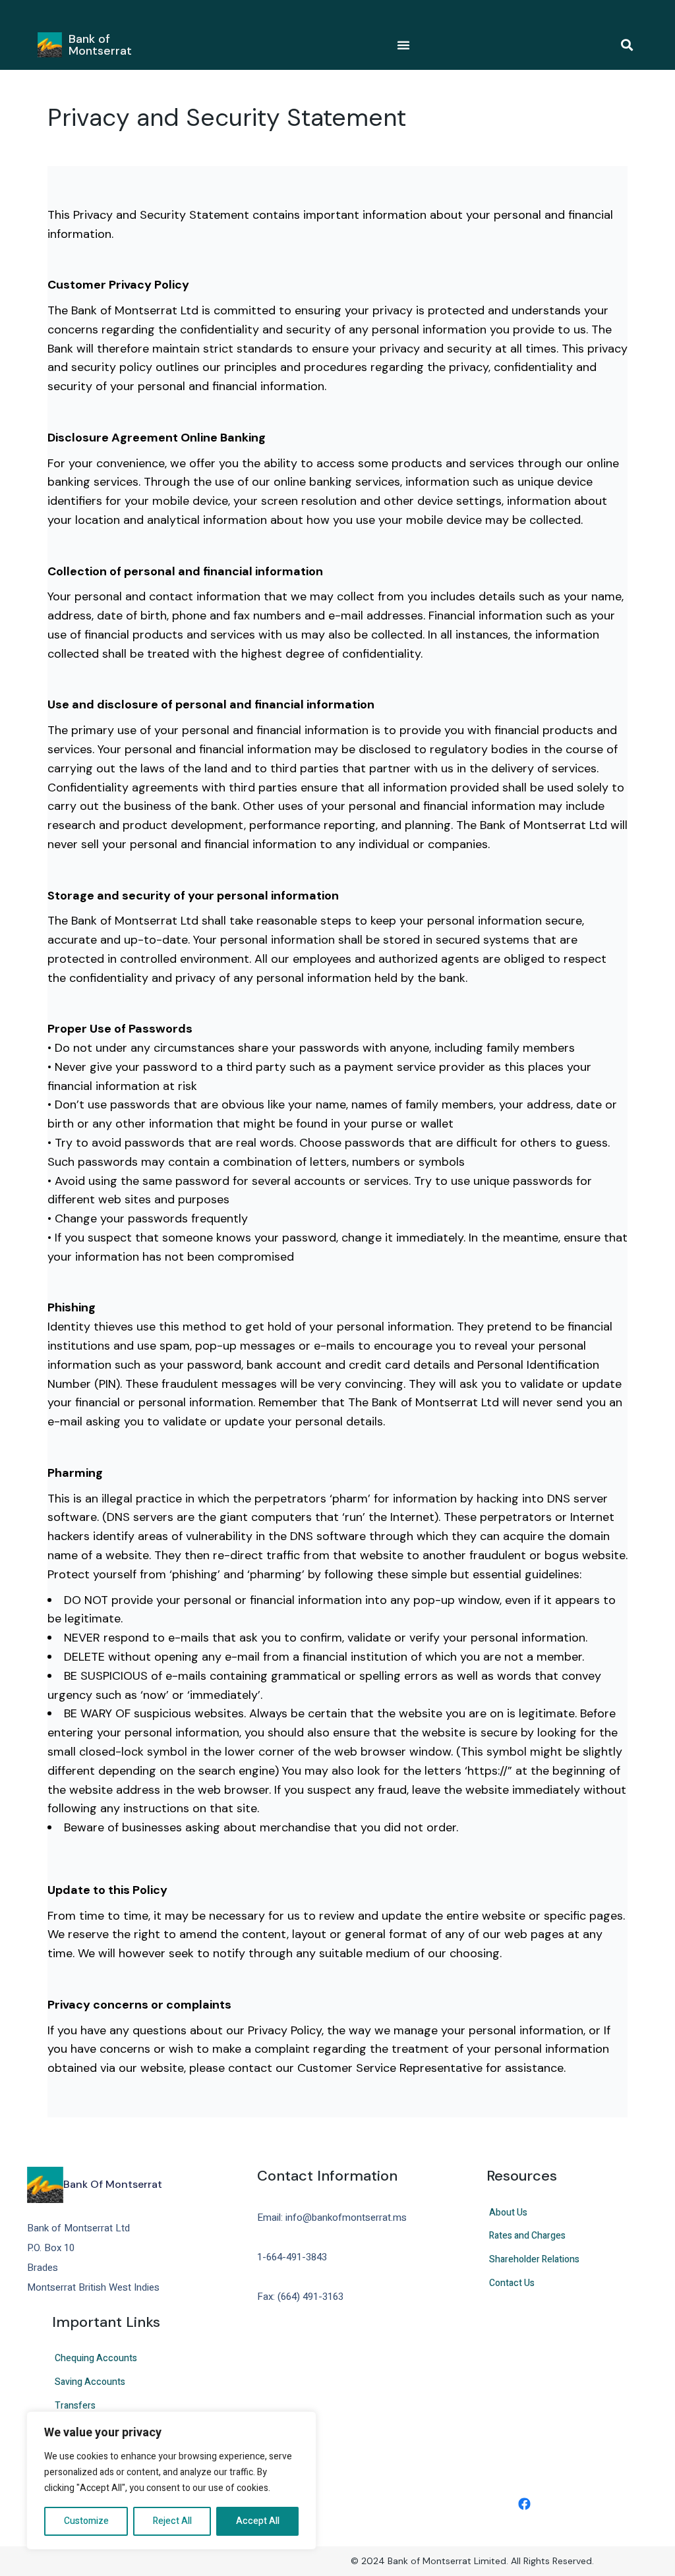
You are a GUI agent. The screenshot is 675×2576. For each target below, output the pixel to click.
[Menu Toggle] (403, 45)
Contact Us (512, 2283)
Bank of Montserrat (100, 45)
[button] (627, 45)
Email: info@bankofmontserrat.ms (332, 2218)
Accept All (258, 2521)
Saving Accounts (90, 2382)
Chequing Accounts (96, 2358)
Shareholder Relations (534, 2259)
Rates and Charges (527, 2236)
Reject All (172, 2521)
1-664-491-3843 (292, 2257)
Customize (86, 2521)
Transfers (75, 2406)
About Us (508, 2213)
